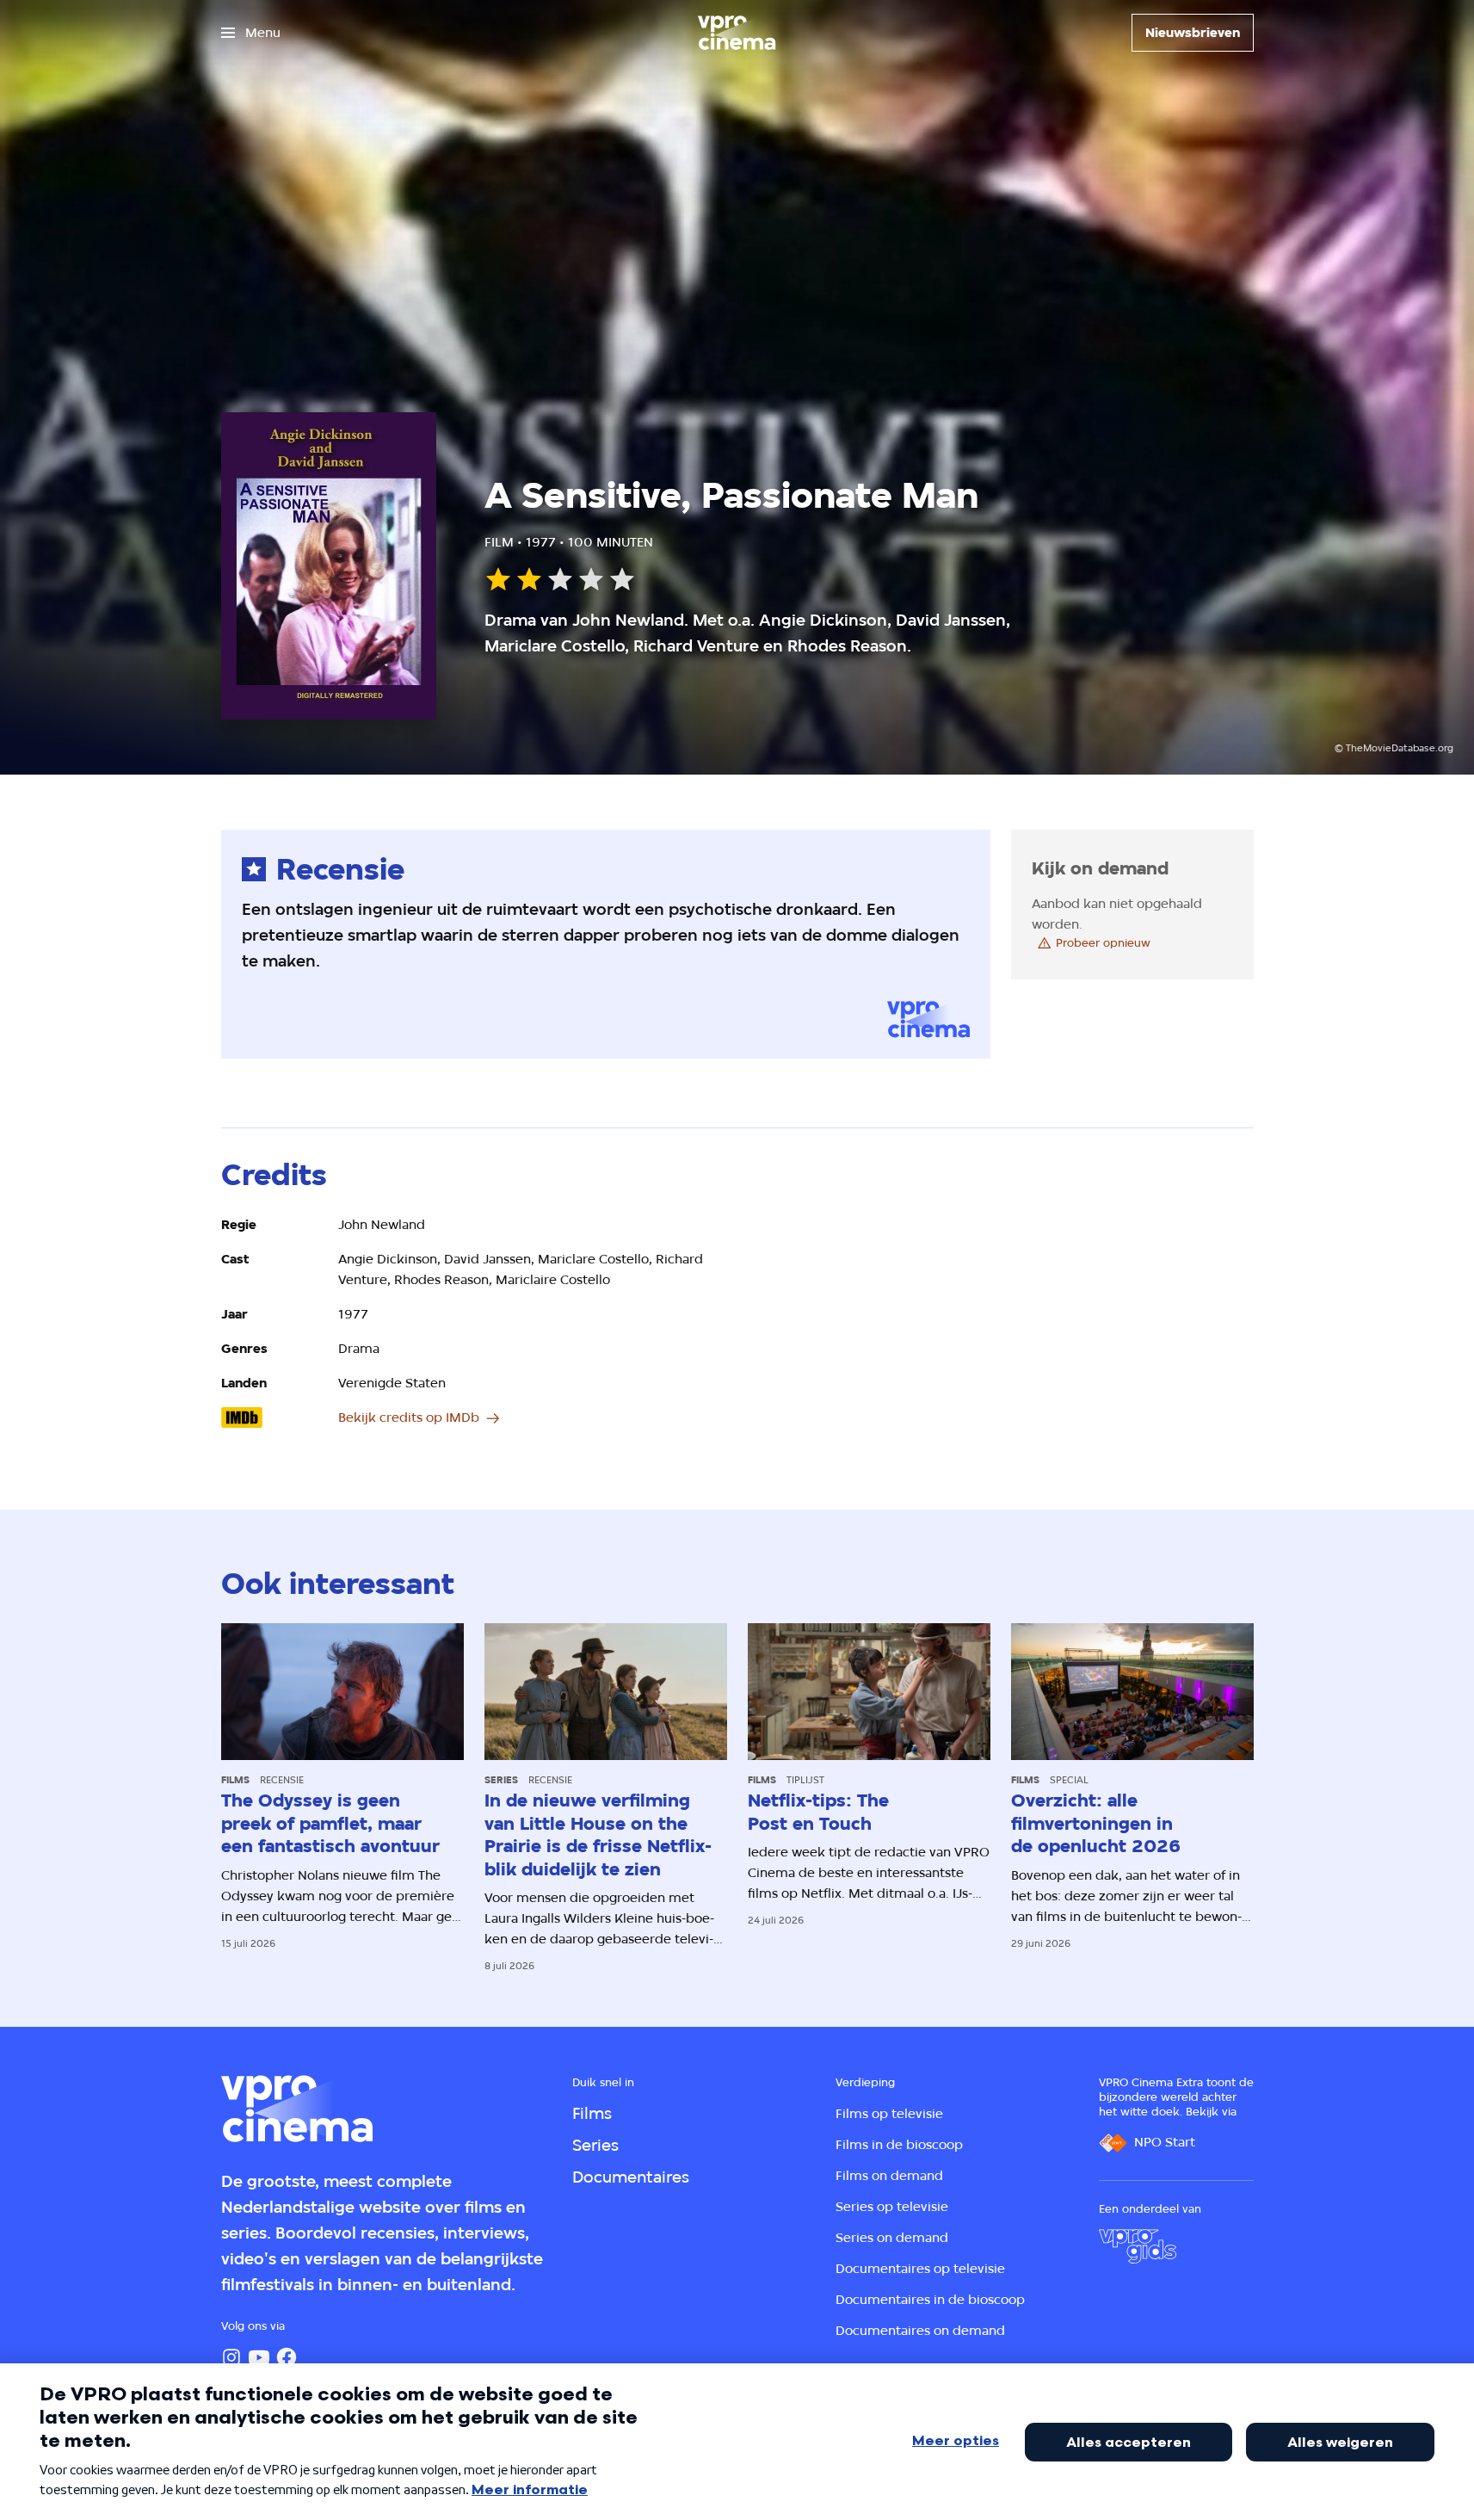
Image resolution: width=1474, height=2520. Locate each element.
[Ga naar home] (737, 33)
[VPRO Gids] (1138, 2246)
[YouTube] (259, 2357)
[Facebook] (287, 2357)
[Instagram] (231, 2357)
